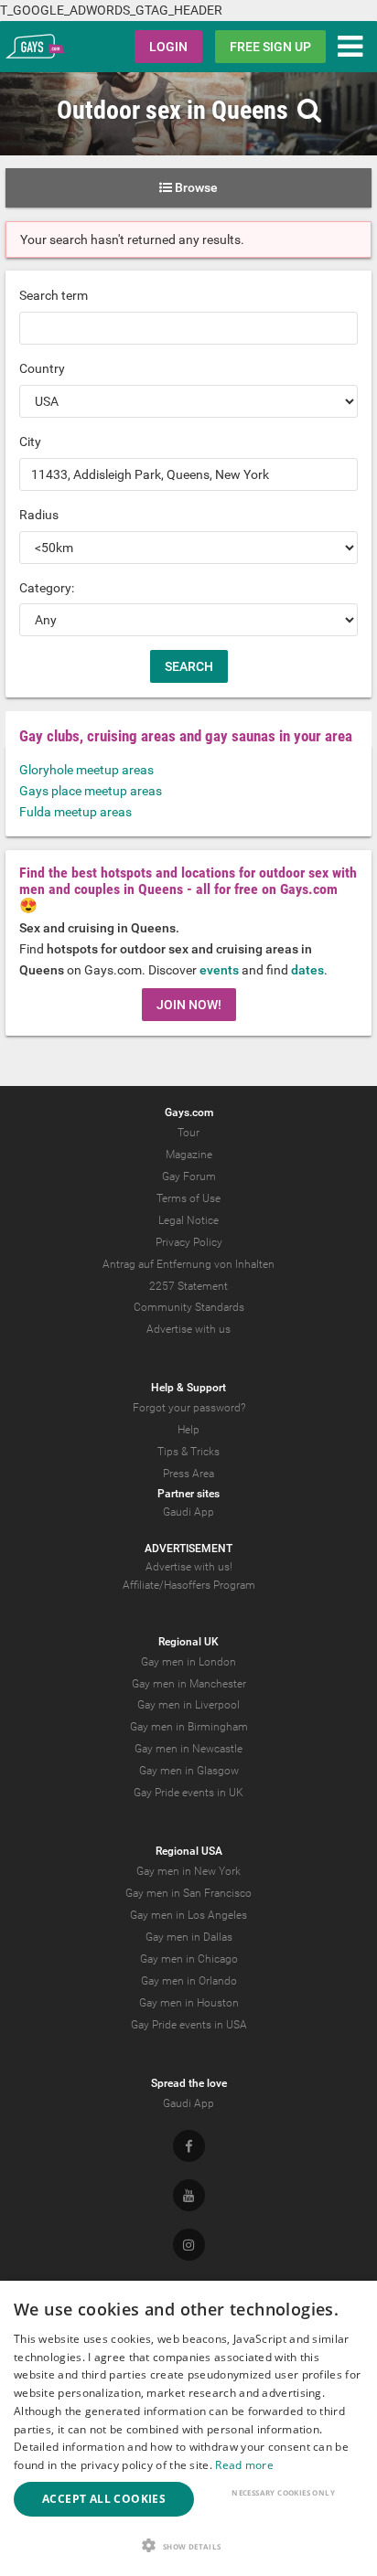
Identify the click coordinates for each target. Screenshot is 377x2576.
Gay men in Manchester (189, 1684)
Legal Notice (188, 1220)
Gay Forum (189, 1176)
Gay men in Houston (189, 2003)
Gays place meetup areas (91, 791)
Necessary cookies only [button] (283, 2492)
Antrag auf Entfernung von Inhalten (188, 1264)
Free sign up (270, 47)
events (219, 970)
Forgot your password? (189, 1408)
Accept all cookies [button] (104, 2499)
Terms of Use (188, 1198)
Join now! (189, 1005)
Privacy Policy (189, 1242)
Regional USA (189, 1851)
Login (168, 47)
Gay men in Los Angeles (188, 1915)
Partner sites (188, 1494)
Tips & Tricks (188, 1452)
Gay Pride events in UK (188, 1793)
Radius (39, 515)
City (30, 442)
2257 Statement (188, 1286)
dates (307, 970)
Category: (47, 588)
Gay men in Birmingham (189, 1727)
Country (42, 368)
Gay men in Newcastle (188, 1749)
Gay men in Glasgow (189, 1771)
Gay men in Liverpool (188, 1705)
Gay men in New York (188, 1871)
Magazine (189, 1155)
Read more (244, 2465)
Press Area (188, 1474)
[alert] (188, 2428)
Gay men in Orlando (189, 1981)
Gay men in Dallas (189, 1937)
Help (188, 1430)
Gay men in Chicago (189, 1959)
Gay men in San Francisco (188, 1893)
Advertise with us (188, 1329)
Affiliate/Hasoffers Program (189, 1585)
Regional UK (188, 1642)
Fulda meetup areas (75, 812)
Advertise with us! (189, 1567)
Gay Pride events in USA (189, 2025)
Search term (54, 295)
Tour (188, 1133)
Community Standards (189, 1307)
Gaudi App (188, 1512)
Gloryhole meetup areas (86, 770)
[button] (188, 2545)
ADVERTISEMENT (188, 1549)
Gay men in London (188, 1662)
